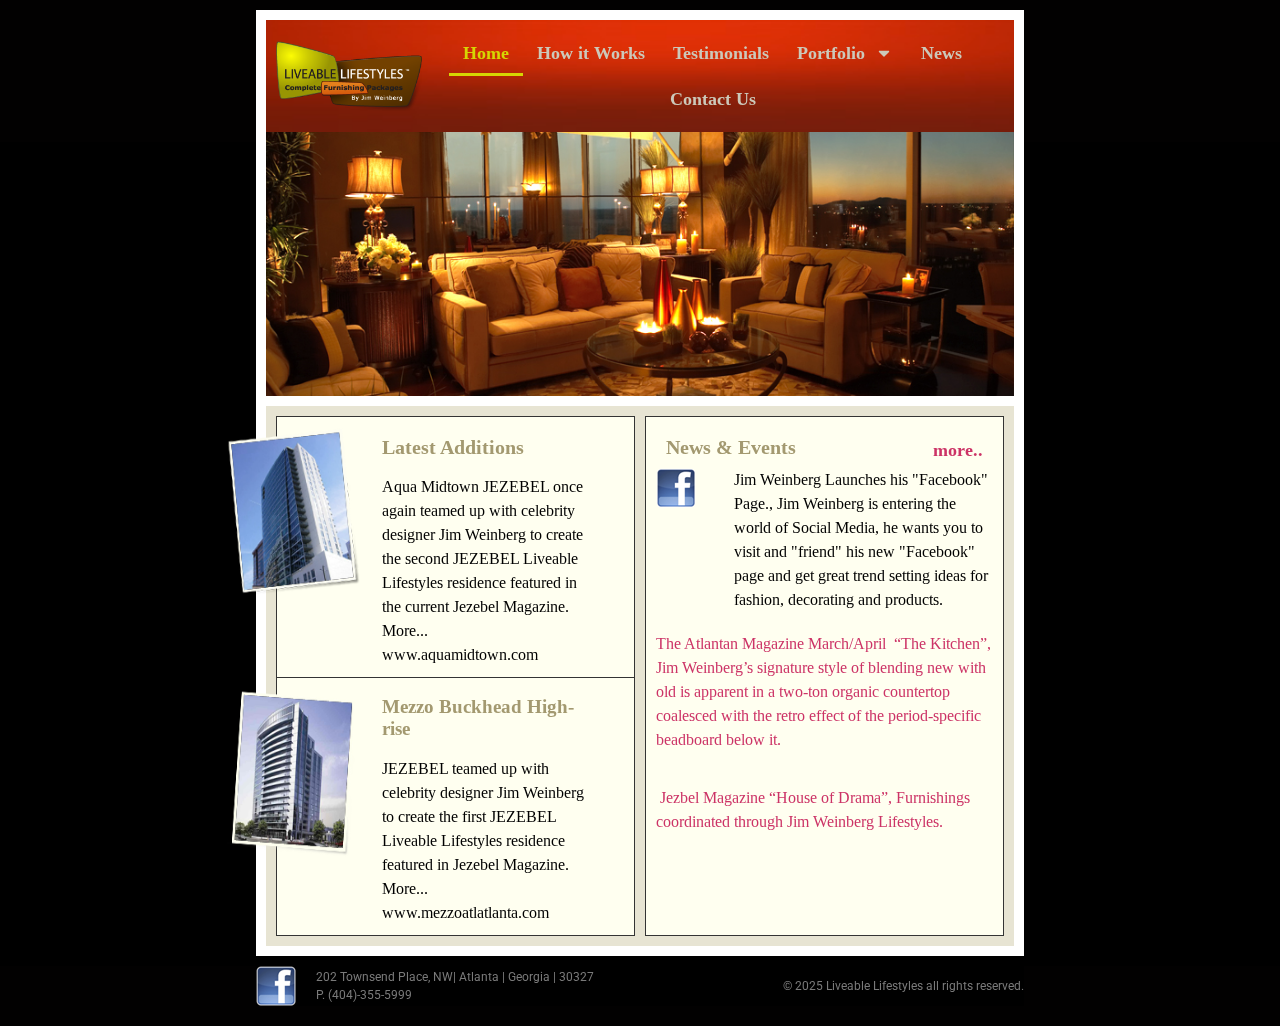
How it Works (591, 53)
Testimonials (721, 53)
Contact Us (713, 99)
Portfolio (831, 53)
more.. (958, 450)
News (941, 53)
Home (486, 53)
